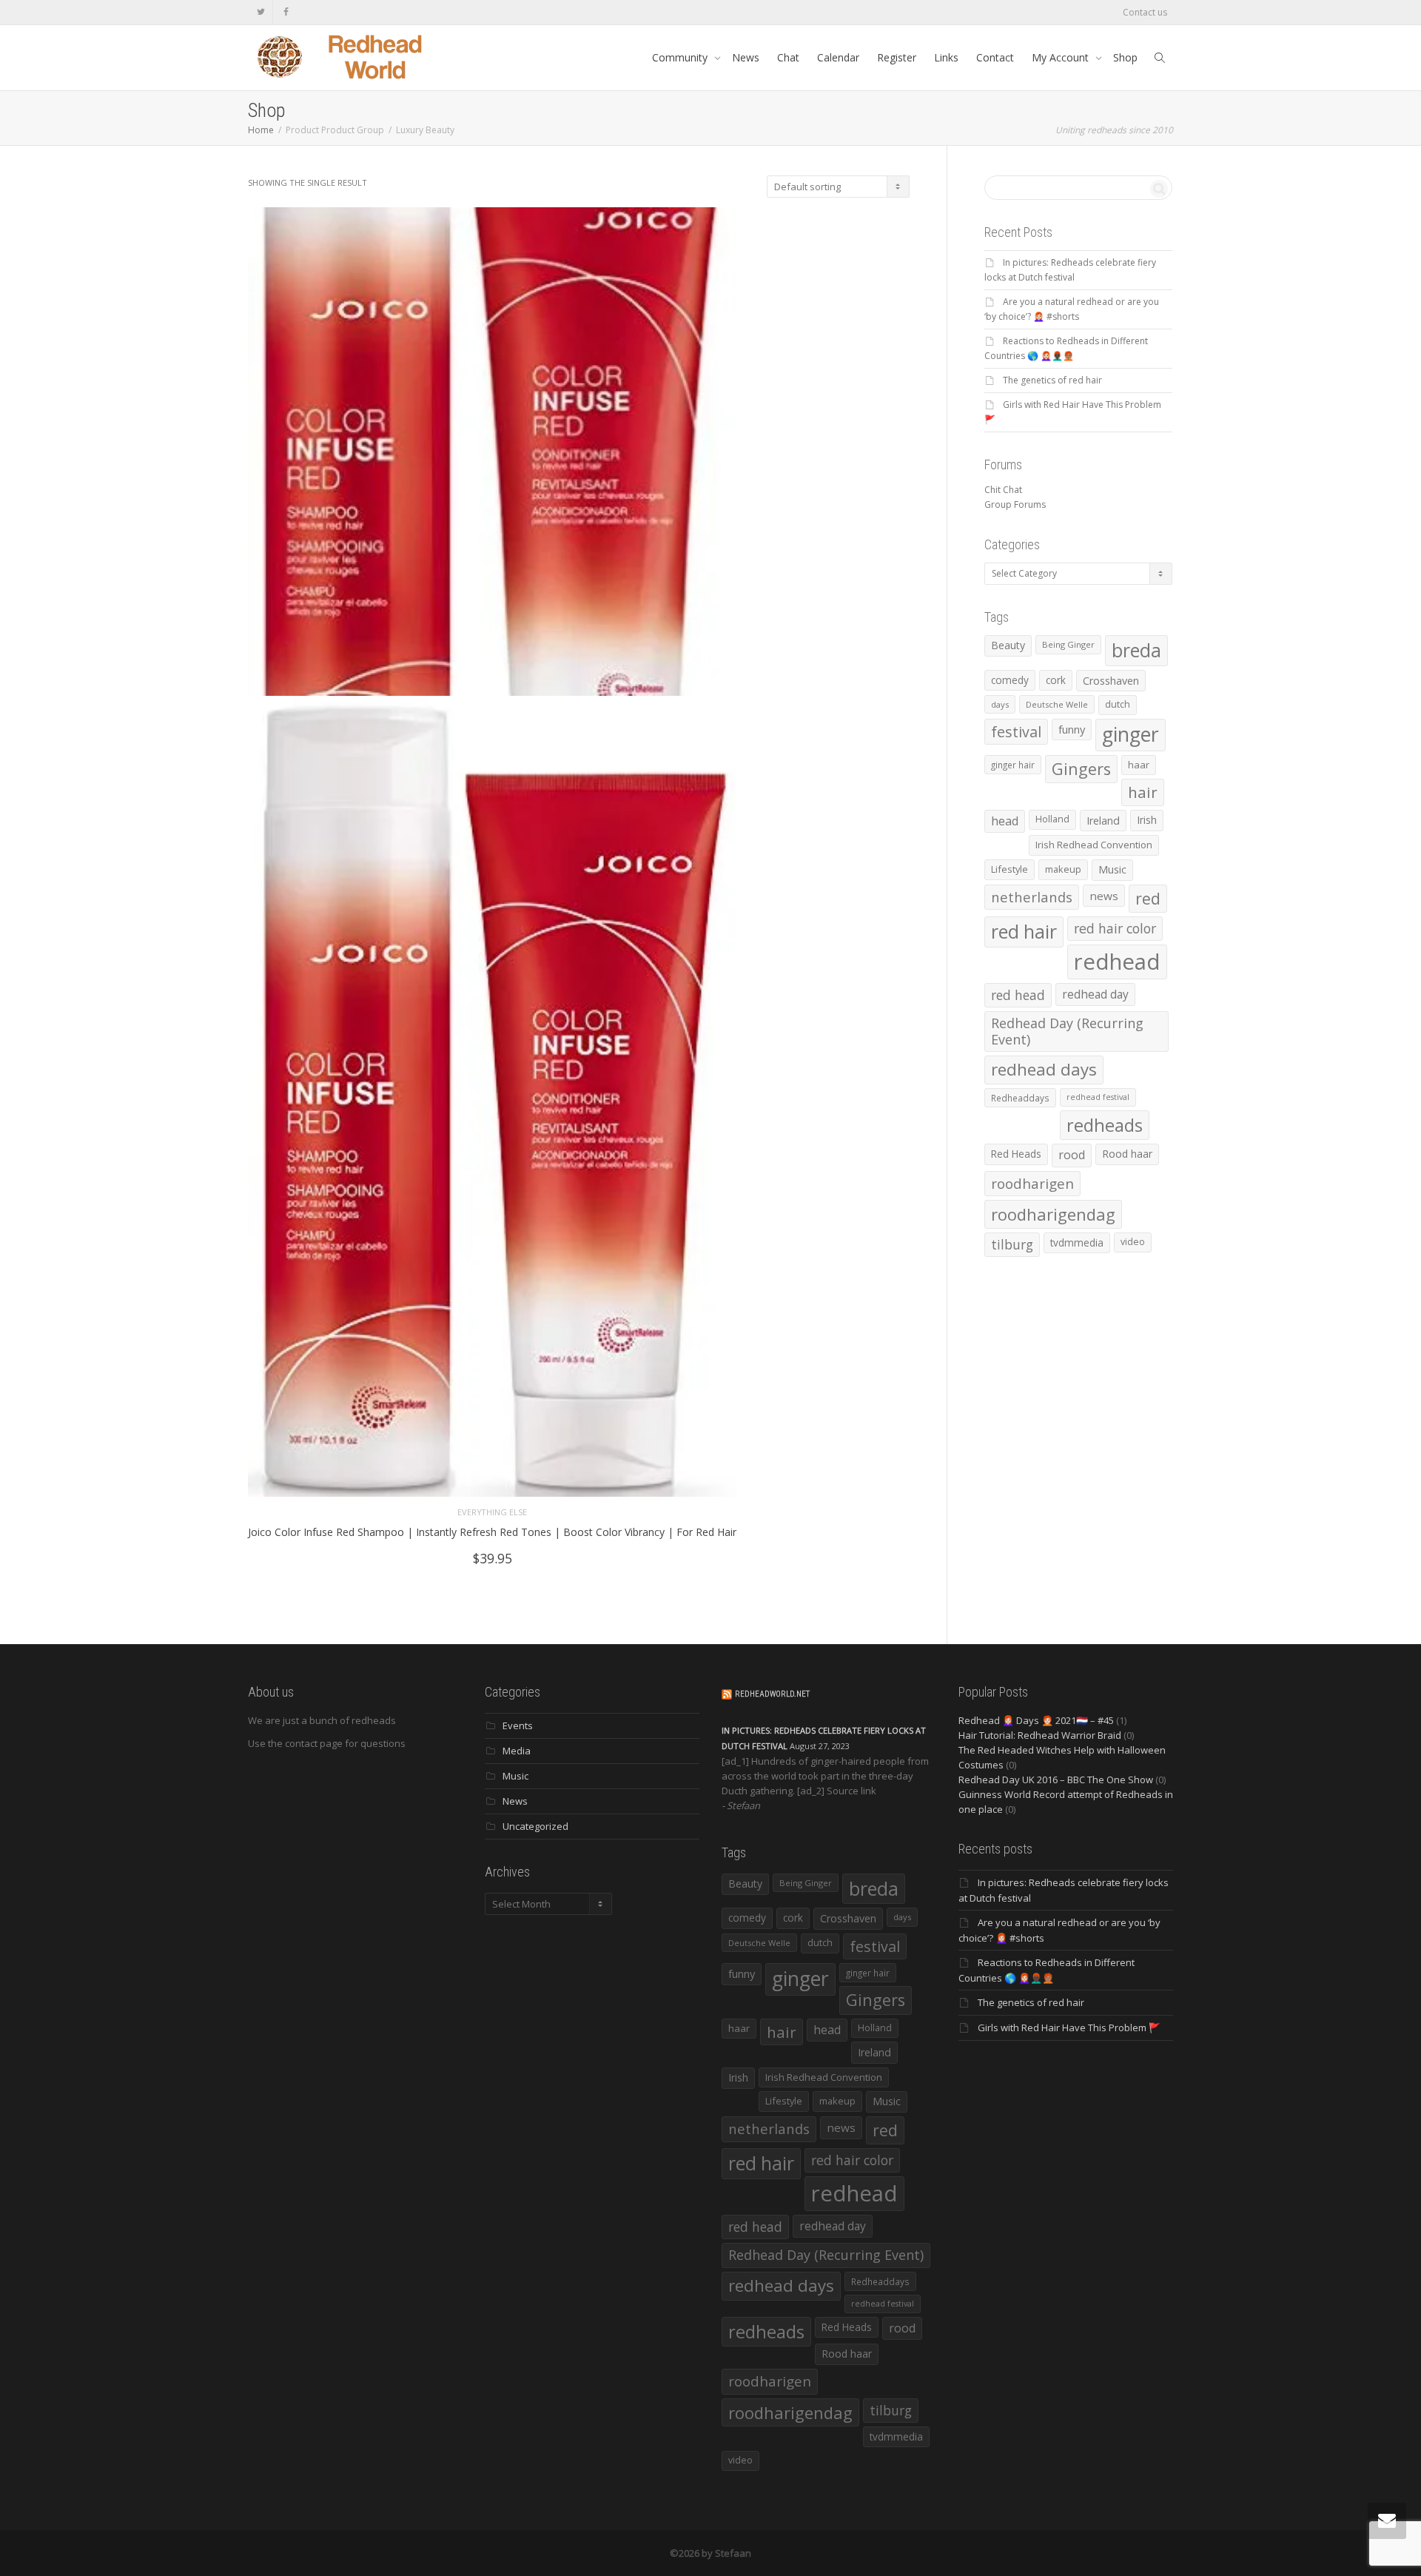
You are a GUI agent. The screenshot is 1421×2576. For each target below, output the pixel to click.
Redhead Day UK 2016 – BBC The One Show (1056, 1780)
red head (1018, 995)
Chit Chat (1003, 490)
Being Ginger (1068, 644)
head (1005, 821)
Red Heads (1016, 1154)
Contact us (1145, 12)
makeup (1063, 869)
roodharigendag (1053, 1214)
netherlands (1032, 897)
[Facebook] (286, 12)
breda (1136, 650)
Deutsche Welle (1057, 704)
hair (1143, 792)
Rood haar (1127, 1154)
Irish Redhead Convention (1094, 845)
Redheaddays (1020, 1098)
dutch (1118, 704)
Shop (1125, 57)
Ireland (1103, 821)
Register (897, 57)
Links (946, 57)
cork (1056, 680)
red (1148, 898)
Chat (788, 57)
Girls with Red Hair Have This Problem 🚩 (1069, 2027)
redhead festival (1098, 1097)
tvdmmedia (1077, 1242)
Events (518, 1725)
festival (1016, 732)
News (746, 57)
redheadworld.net (772, 1694)
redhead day (1095, 994)
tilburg (1012, 1244)
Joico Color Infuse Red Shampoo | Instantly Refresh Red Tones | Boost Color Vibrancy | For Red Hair (492, 1532)
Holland (1052, 819)
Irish (1147, 820)
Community (681, 57)
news (1104, 896)
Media (517, 1751)
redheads (1105, 1125)
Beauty (1008, 645)
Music (1112, 869)
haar (1139, 765)
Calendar (838, 57)
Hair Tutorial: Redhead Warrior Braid (1040, 1735)
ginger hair (1013, 765)
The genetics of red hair (1052, 380)
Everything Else (492, 1512)
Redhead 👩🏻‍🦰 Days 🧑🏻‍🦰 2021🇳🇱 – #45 (1036, 1720)
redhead (1117, 962)
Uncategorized (535, 1826)
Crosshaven (1111, 681)
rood (1072, 1155)
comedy (1010, 680)
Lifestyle (1010, 869)
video (1133, 1242)
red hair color (1115, 928)
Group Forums (1015, 504)
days (1000, 704)
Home (261, 130)
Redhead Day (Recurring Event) (1067, 1031)
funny (1072, 729)
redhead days (1044, 1069)
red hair (1024, 931)
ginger (1131, 734)
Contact (995, 57)
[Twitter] (261, 12)
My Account (1062, 57)
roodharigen (1032, 1183)
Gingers (1081, 769)
